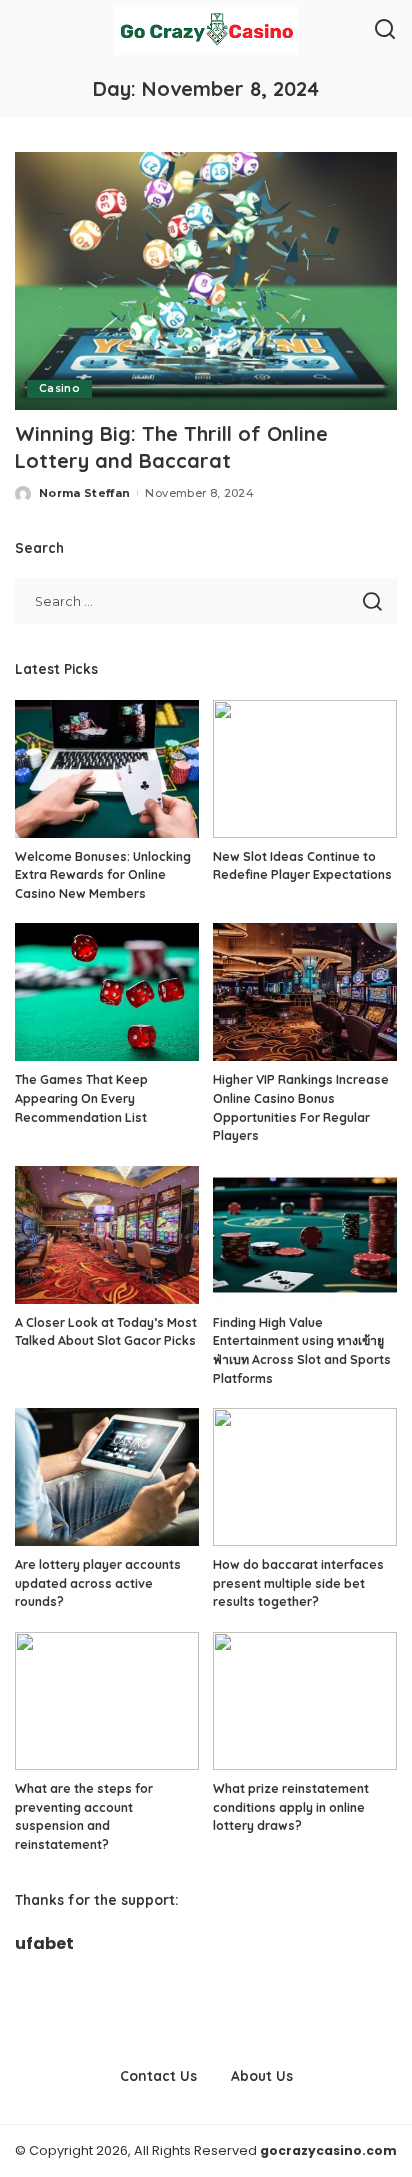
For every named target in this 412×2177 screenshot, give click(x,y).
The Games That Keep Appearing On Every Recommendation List (81, 1098)
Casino (59, 388)
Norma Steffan (84, 493)
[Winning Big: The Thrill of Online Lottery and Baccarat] (206, 281)
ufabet (44, 1943)
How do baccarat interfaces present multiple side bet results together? (298, 1583)
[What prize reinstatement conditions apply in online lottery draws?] (305, 1701)
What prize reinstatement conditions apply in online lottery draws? (291, 1807)
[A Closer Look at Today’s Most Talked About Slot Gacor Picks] (107, 1235)
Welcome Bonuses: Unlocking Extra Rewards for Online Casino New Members (103, 875)
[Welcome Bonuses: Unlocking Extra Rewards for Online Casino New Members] (107, 769)
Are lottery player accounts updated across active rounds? (98, 1583)
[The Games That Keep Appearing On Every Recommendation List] (107, 992)
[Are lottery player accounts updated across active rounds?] (107, 1477)
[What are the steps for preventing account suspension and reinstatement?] (107, 1701)
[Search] (385, 30)
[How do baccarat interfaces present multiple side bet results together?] (305, 1477)
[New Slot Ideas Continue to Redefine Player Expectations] (305, 769)
